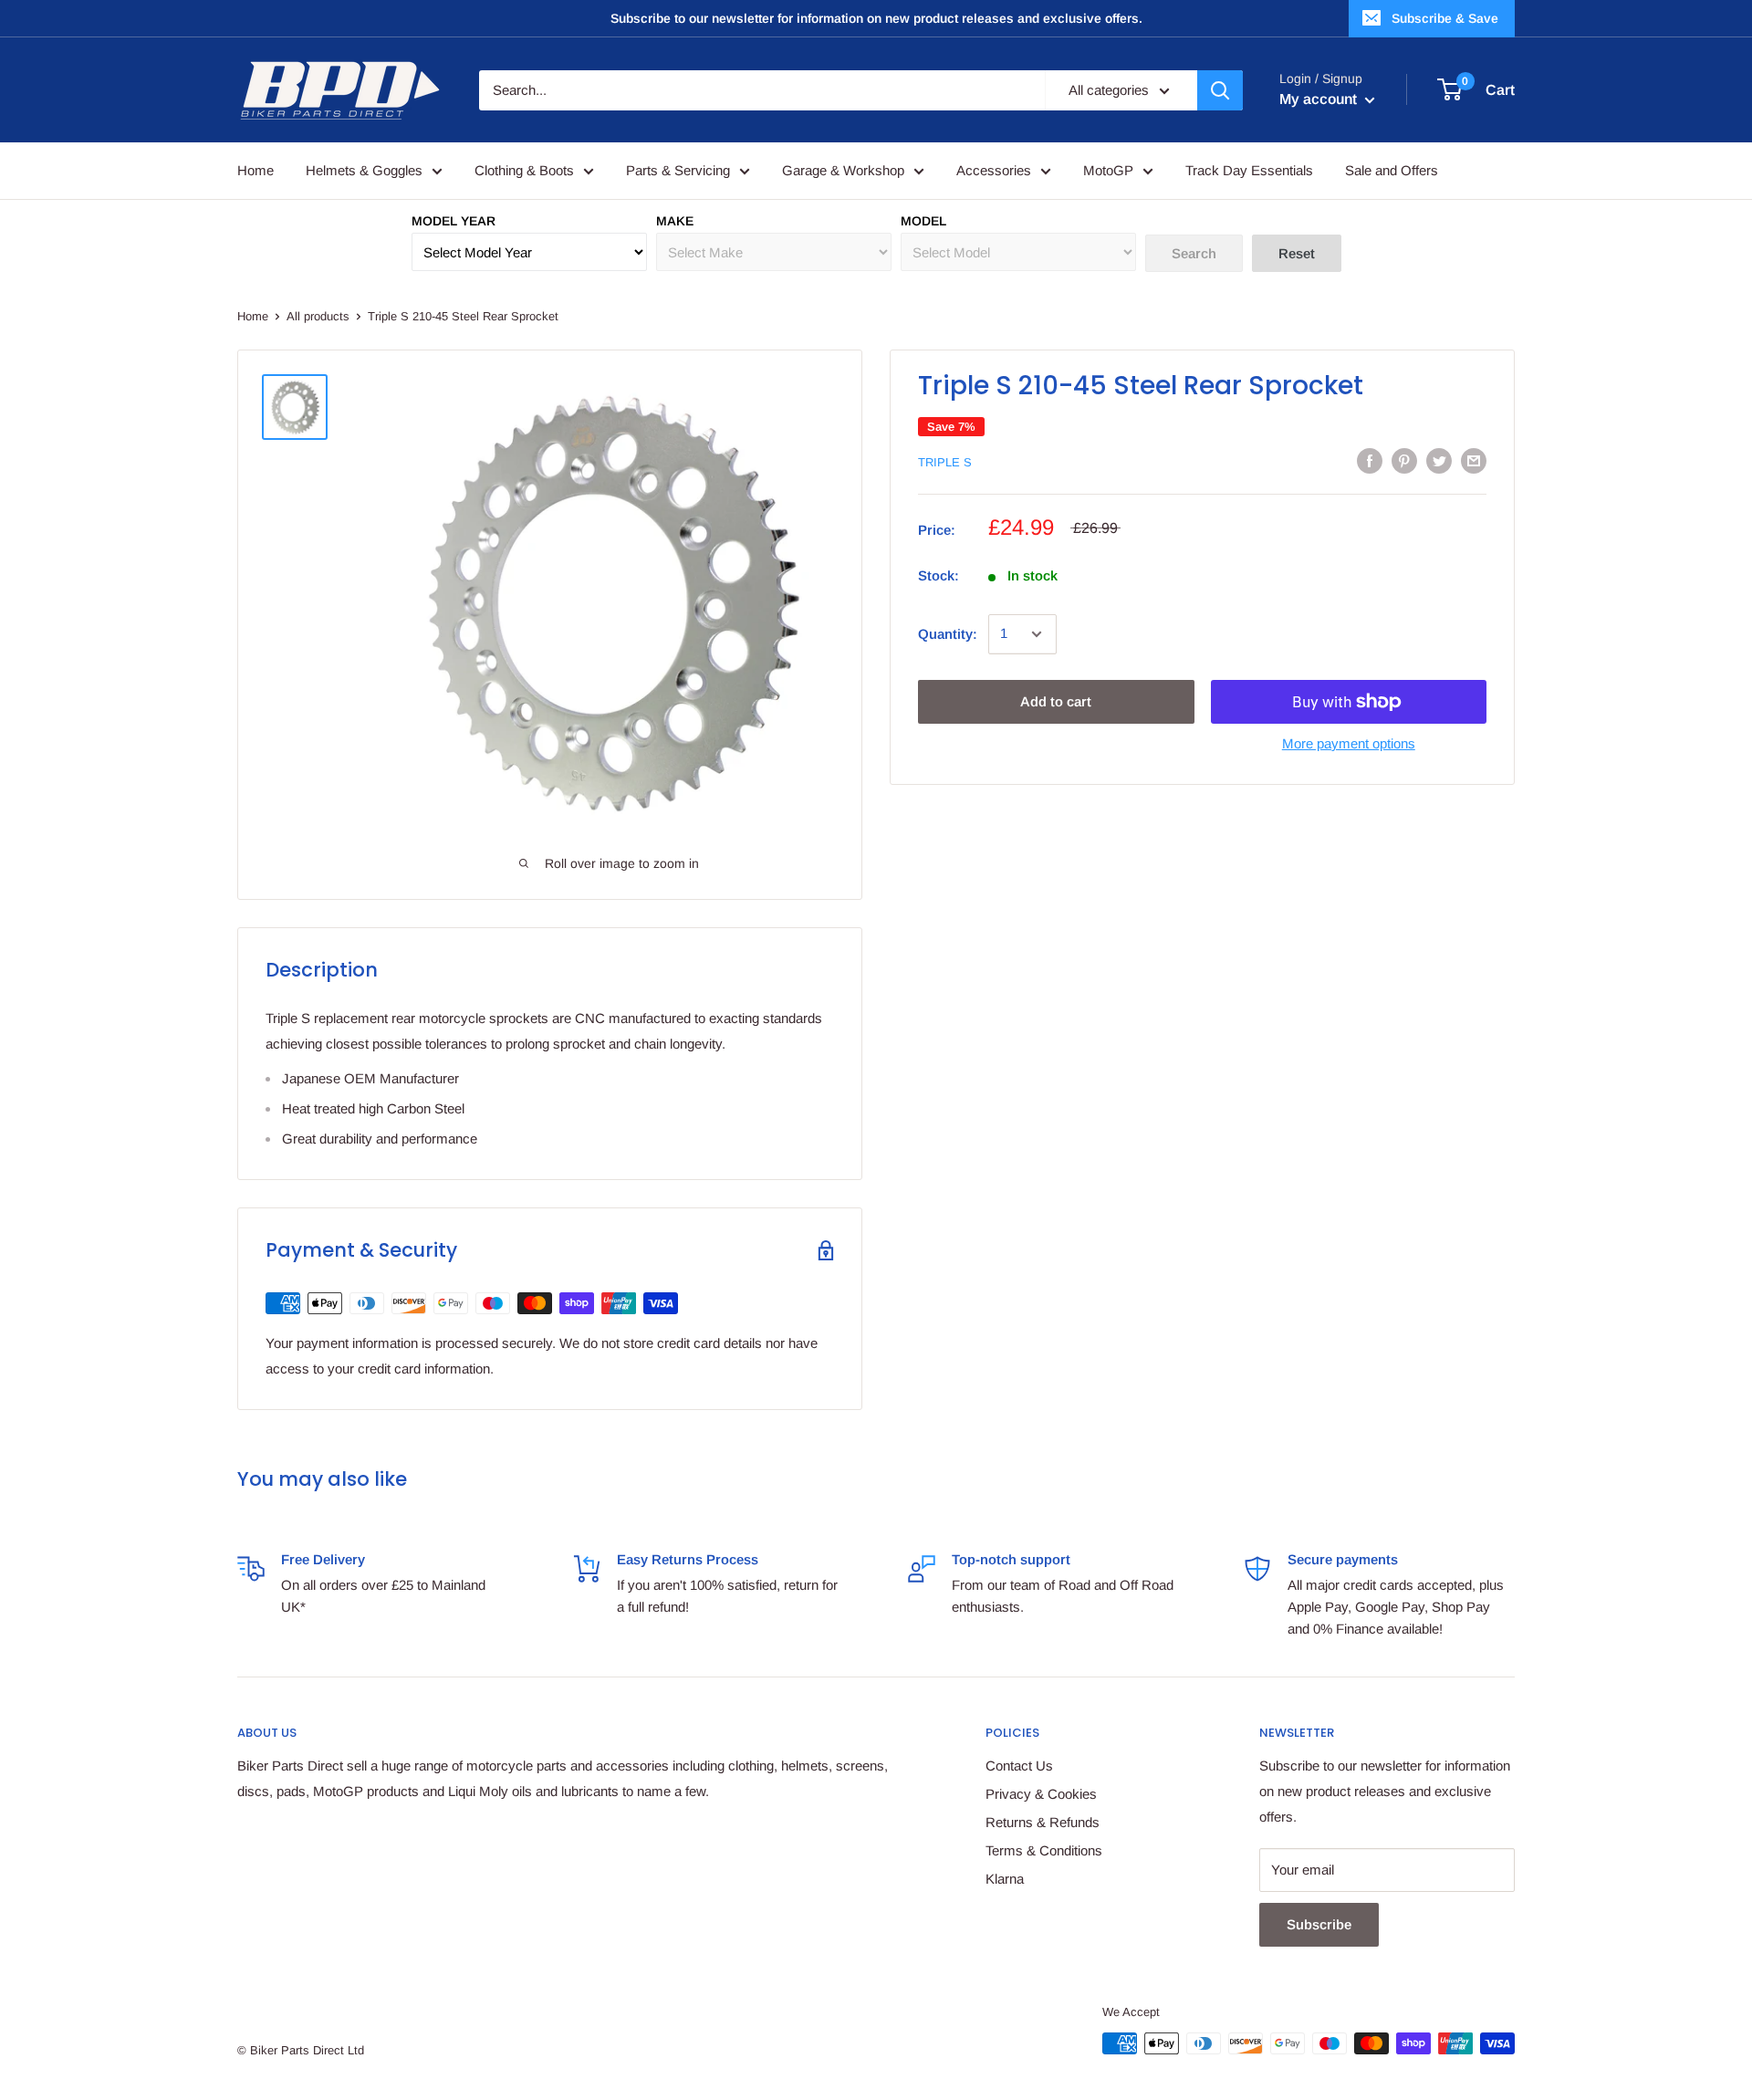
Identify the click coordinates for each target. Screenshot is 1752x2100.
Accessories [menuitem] (994, 170)
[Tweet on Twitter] (1439, 460)
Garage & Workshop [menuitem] (843, 170)
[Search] (1220, 90)
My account (1320, 99)
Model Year (454, 221)
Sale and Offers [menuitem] (1392, 170)
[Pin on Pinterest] (1404, 460)
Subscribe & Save (1445, 18)
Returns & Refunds (1043, 1822)
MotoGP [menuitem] (1108, 170)
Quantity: (948, 634)
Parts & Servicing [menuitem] (678, 170)
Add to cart (1056, 701)
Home (253, 316)
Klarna (1005, 1879)
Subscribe (1319, 1924)
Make (675, 221)
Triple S (945, 462)
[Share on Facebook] (1370, 460)
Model (923, 221)
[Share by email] (1474, 460)
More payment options (1349, 743)
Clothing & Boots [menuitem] (524, 170)
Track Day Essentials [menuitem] (1249, 170)
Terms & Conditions (1044, 1850)
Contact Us (1019, 1766)
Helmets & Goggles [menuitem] (364, 170)
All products (318, 316)
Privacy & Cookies (1041, 1794)
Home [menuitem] (255, 170)
